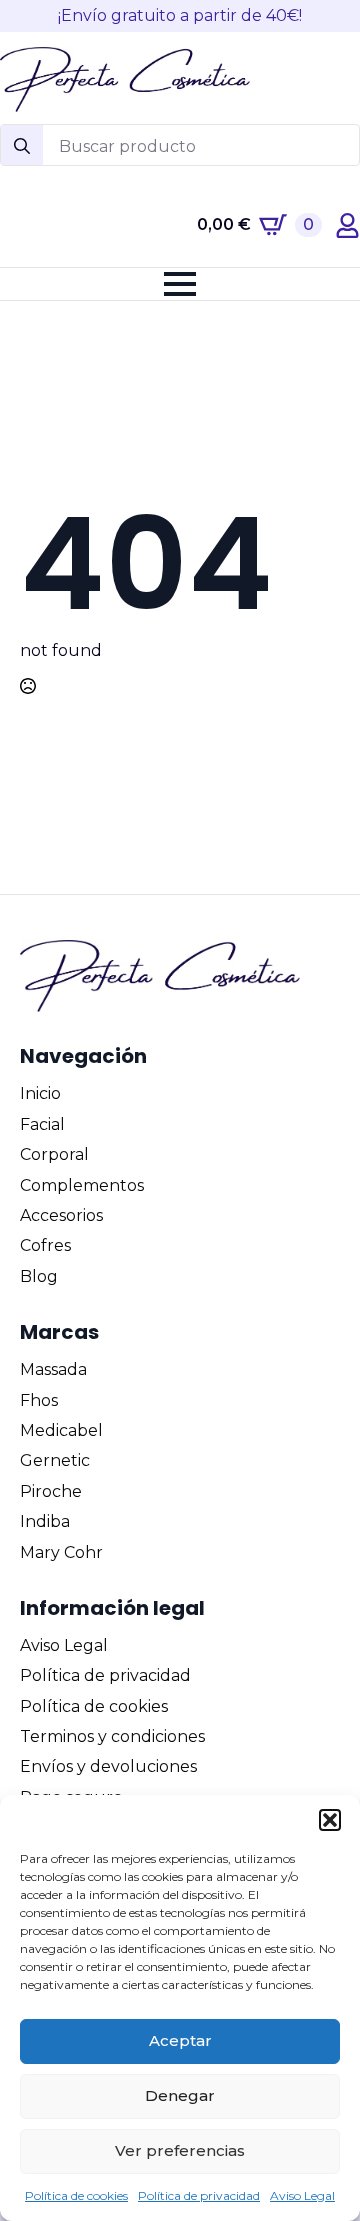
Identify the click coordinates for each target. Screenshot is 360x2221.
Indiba (45, 1521)
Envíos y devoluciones (108, 1766)
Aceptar (180, 2040)
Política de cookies (76, 2195)
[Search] (22, 146)
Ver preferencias (180, 2150)
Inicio (40, 1093)
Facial (42, 1124)
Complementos (82, 1185)
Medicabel (61, 1430)
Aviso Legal (302, 2195)
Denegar (180, 2095)
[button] (330, 1820)
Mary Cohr (61, 1552)
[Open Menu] (180, 284)
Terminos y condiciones (112, 1736)
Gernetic (55, 1460)
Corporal (54, 1154)
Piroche (51, 1491)
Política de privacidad (199, 2195)
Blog (39, 1276)
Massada (53, 1369)
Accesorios (61, 1215)
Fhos (39, 1400)
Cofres (45, 1245)
